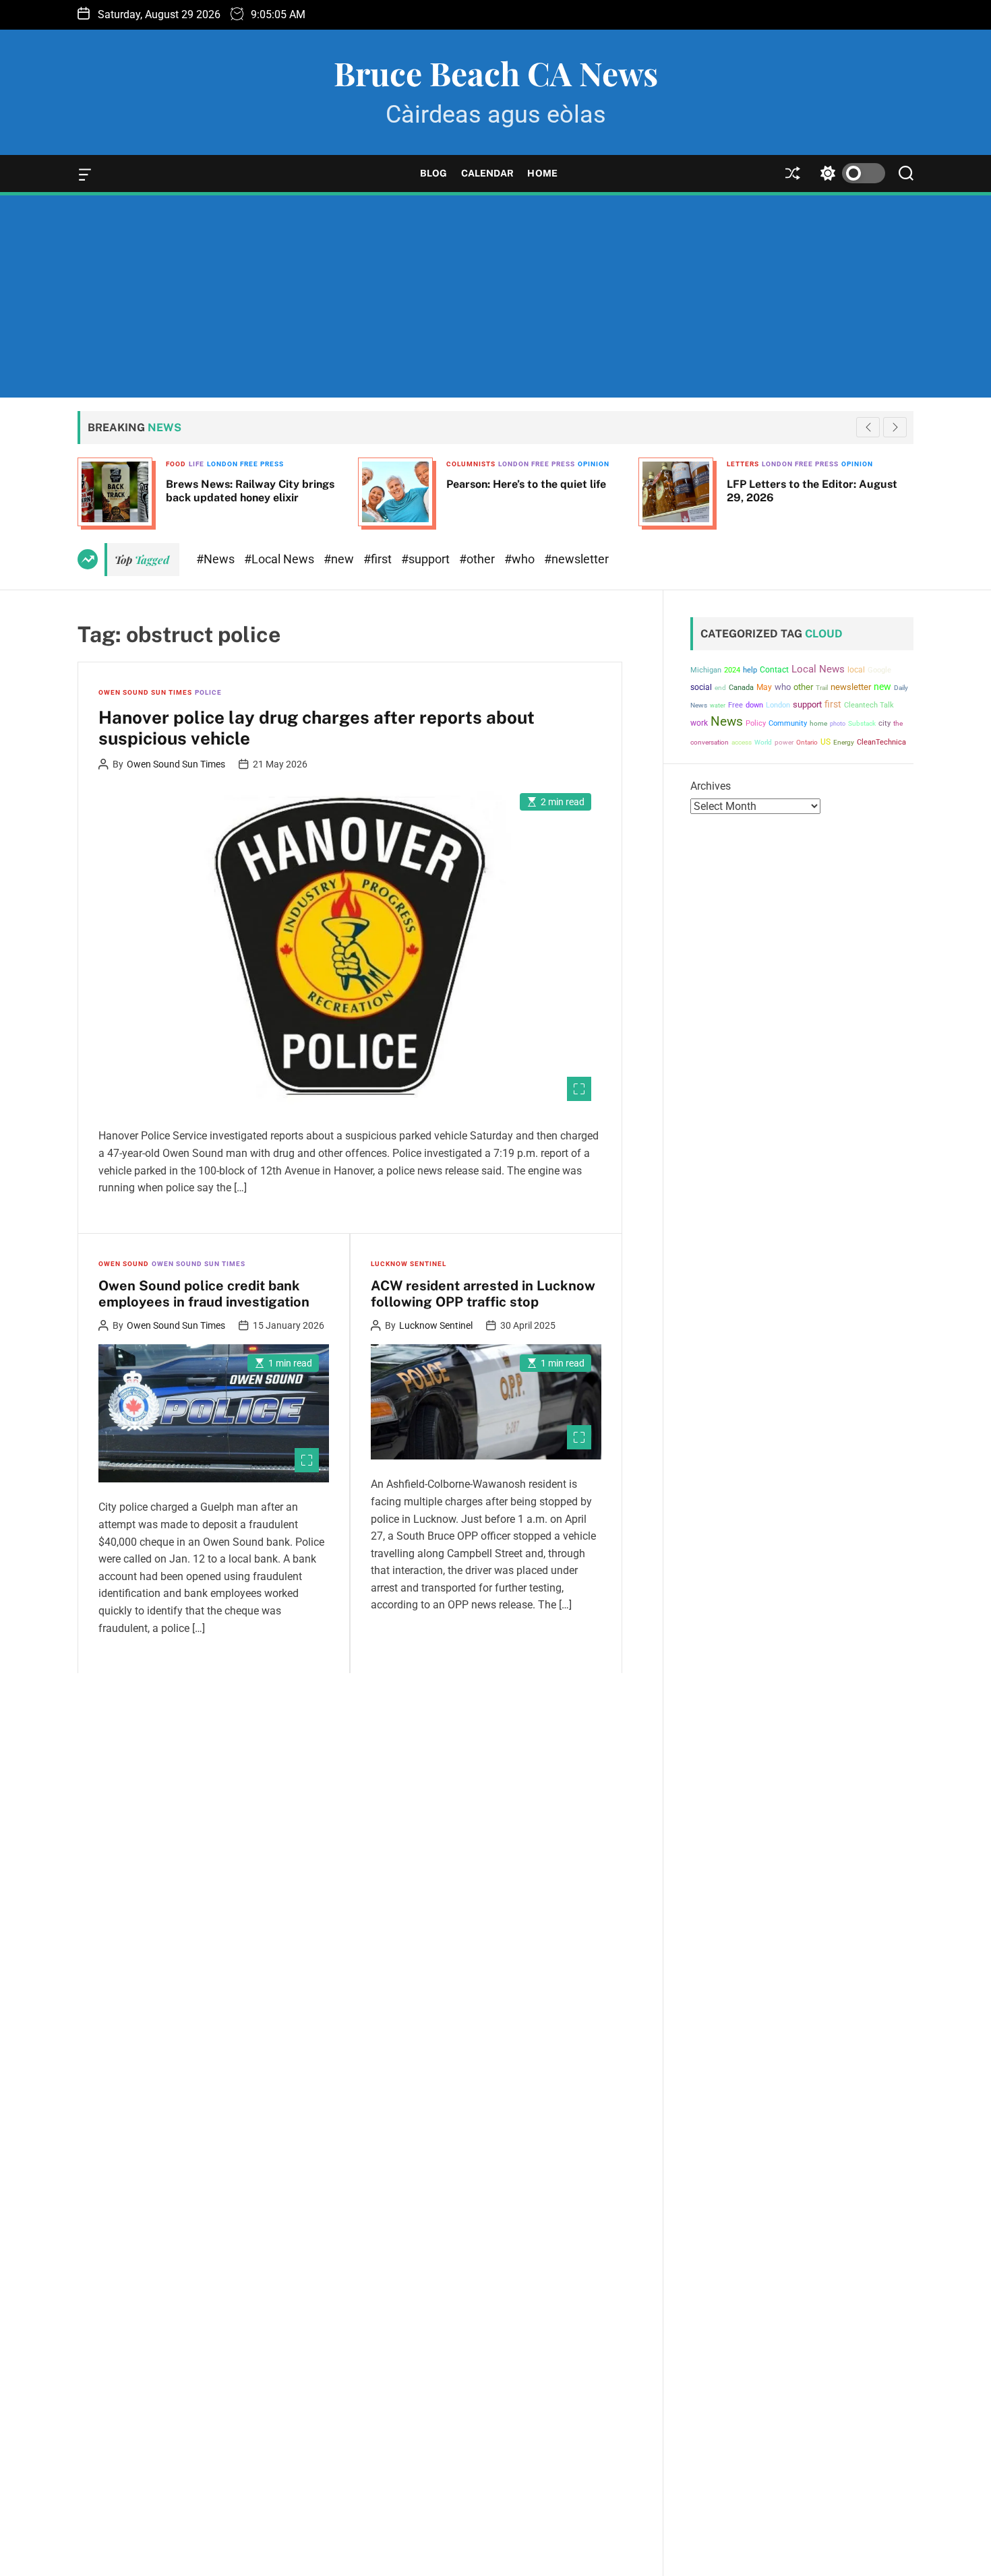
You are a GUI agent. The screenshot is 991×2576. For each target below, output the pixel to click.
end (720, 688)
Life (816, 464)
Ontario (807, 742)
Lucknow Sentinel (409, 1264)
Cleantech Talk (869, 705)
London (778, 705)
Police (208, 692)
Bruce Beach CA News (496, 73)
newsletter (851, 687)
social (701, 687)
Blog (433, 173)
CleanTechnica (881, 742)
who (783, 687)
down (754, 705)
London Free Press (261, 464)
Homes (792, 464)
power (784, 742)
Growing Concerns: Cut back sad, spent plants (816, 491)
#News (217, 559)
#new (340, 559)
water (718, 705)
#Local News (280, 559)
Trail (822, 688)
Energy (844, 742)
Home (542, 173)
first (833, 704)
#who (521, 559)
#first (379, 559)
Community (788, 723)
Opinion (318, 464)
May (764, 687)
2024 (732, 670)
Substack (862, 723)
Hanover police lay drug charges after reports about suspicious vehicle (317, 728)
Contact (774, 670)
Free (735, 705)
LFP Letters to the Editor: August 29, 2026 (536, 491)
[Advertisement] (495, 296)
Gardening (754, 464)
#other (478, 559)
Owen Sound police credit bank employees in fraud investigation (204, 1294)
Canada (741, 688)
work (699, 723)
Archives (711, 786)
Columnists (195, 464)
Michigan (706, 670)
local (856, 670)
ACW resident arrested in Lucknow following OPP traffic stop (483, 1294)
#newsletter (576, 559)
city (884, 723)
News (727, 722)
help (750, 670)
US (825, 742)
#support (427, 559)
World (763, 742)
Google (879, 670)
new (882, 687)
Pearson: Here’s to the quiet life (250, 484)
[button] (895, 427)
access (742, 742)
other (803, 687)
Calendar (488, 173)
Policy (756, 723)
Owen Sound (124, 1264)
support (807, 704)
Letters (467, 464)
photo (838, 723)
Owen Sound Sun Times (145, 692)
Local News (818, 669)
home (818, 723)
